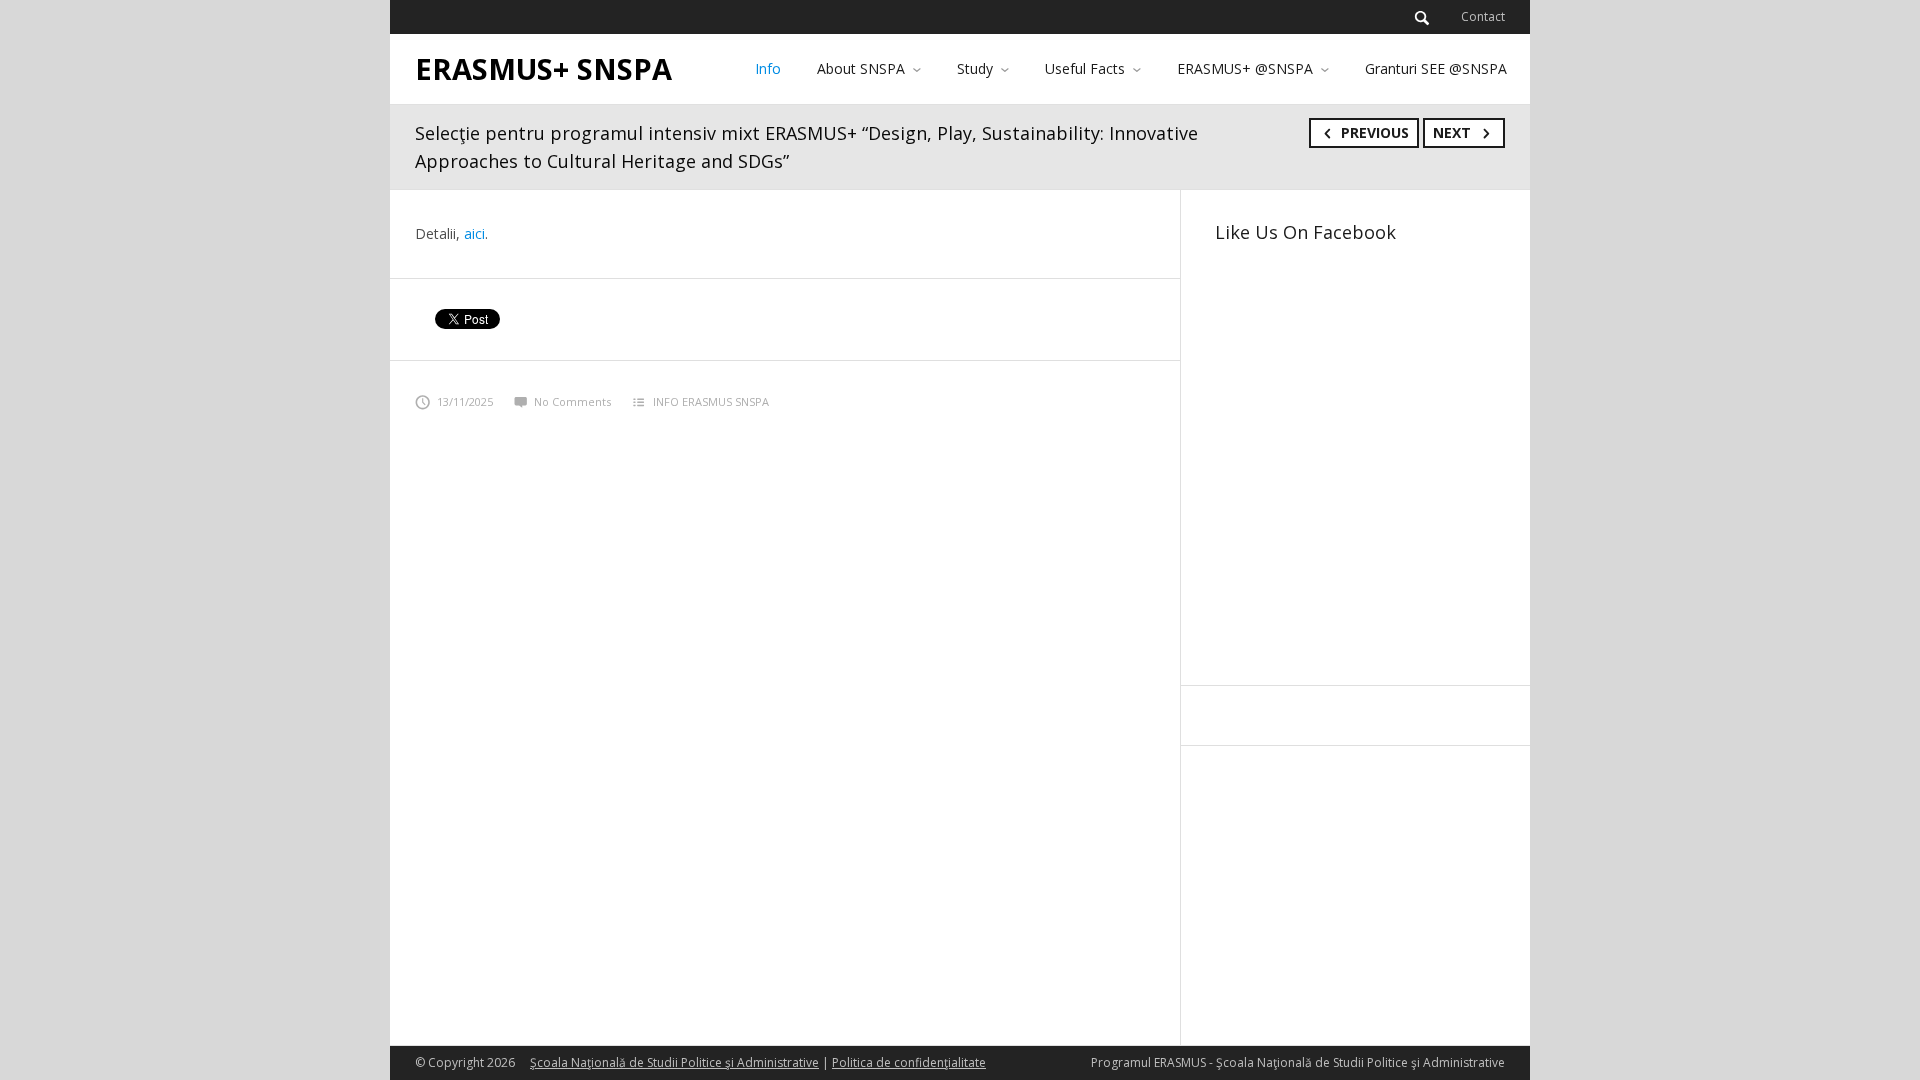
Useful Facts (1085, 68)
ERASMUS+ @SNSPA (1245, 68)
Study (975, 68)
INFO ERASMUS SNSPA (711, 401)
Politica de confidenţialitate (909, 1062)
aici (474, 233)
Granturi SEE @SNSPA (1436, 68)
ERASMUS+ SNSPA (543, 68)
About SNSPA (861, 68)
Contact (1483, 16)
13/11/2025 (465, 401)
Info (768, 68)
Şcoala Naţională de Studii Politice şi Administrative (674, 1062)
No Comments (572, 401)
